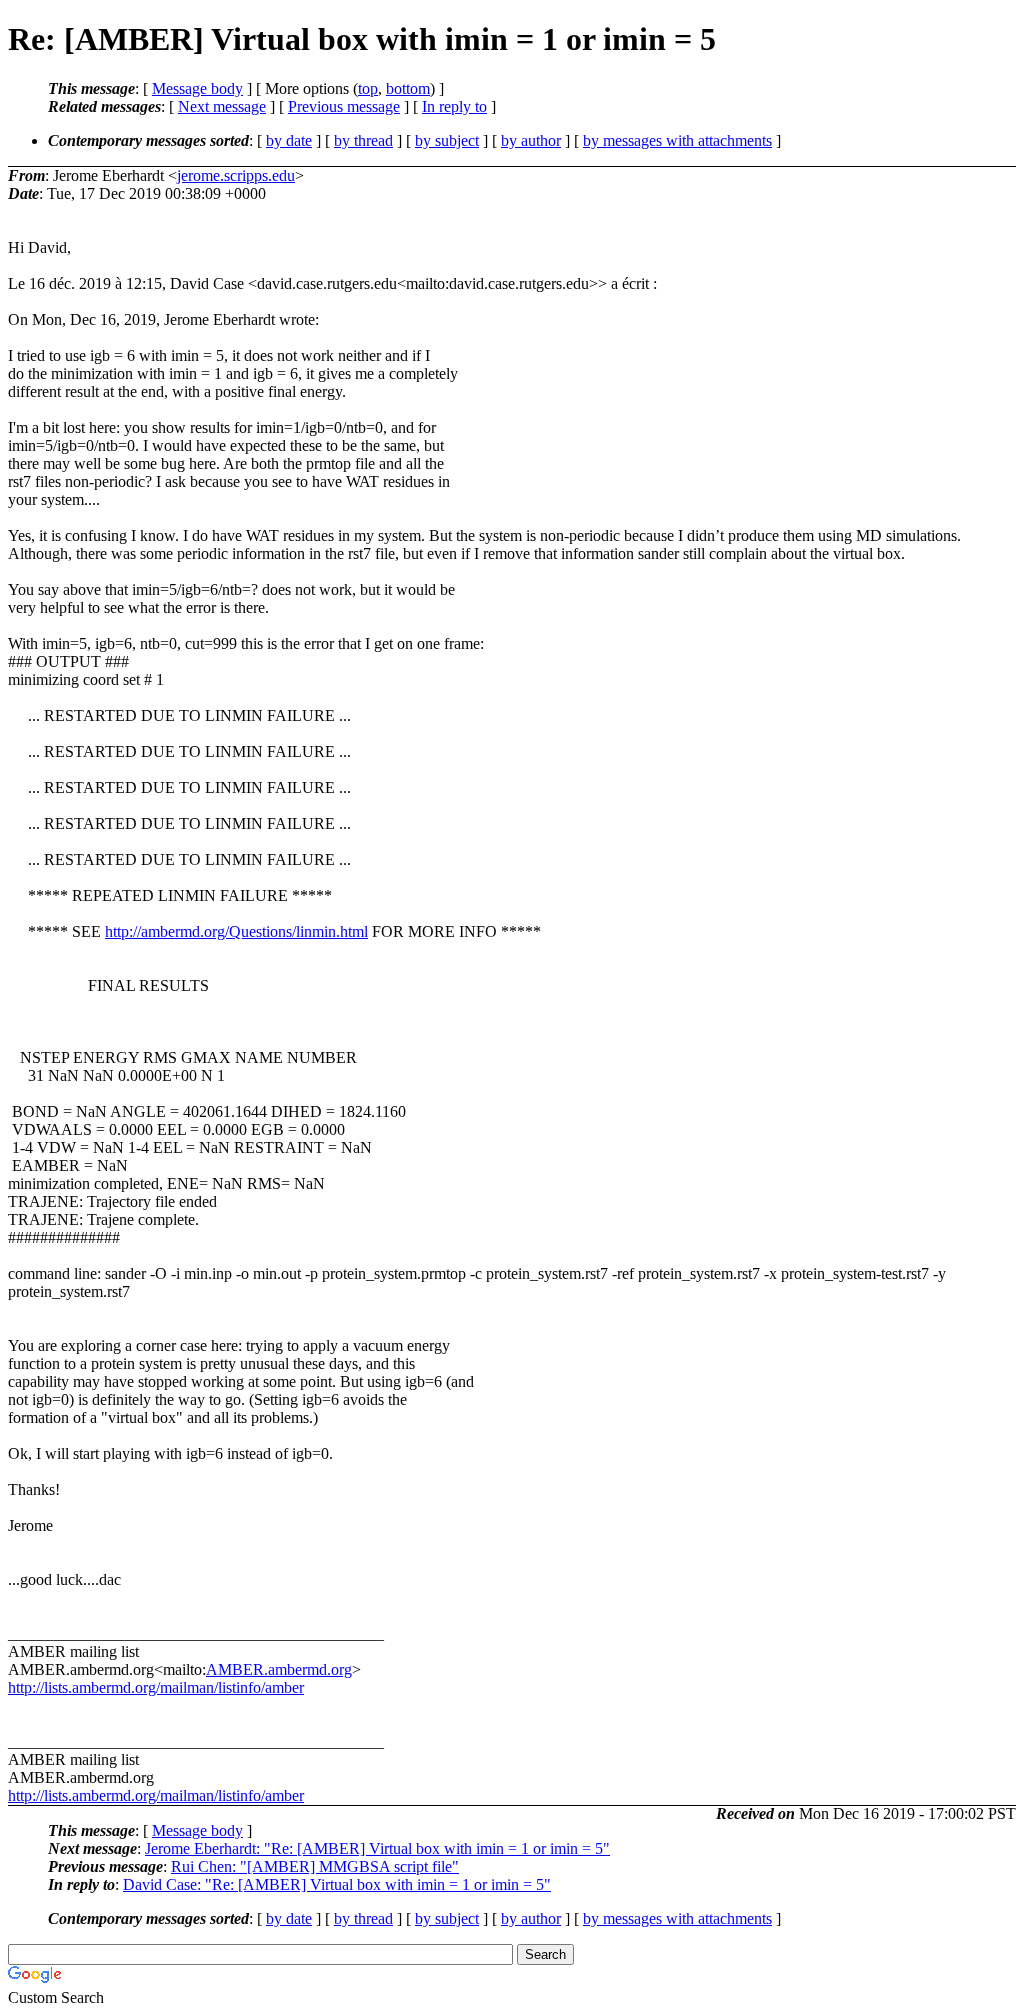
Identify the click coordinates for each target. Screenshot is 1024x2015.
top (368, 88)
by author (531, 140)
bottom (408, 88)
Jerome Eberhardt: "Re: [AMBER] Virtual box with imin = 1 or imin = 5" (377, 1848)
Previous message (344, 106)
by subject (447, 140)
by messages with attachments (677, 140)
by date (289, 140)
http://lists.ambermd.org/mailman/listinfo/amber (156, 1687)
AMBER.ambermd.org (279, 1669)
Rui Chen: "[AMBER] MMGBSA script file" (315, 1866)
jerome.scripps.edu (236, 175)
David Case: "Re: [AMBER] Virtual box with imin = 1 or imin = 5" (337, 1884)
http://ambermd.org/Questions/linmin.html (236, 931)
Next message (222, 106)
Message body (197, 88)
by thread (363, 140)
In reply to (454, 106)
